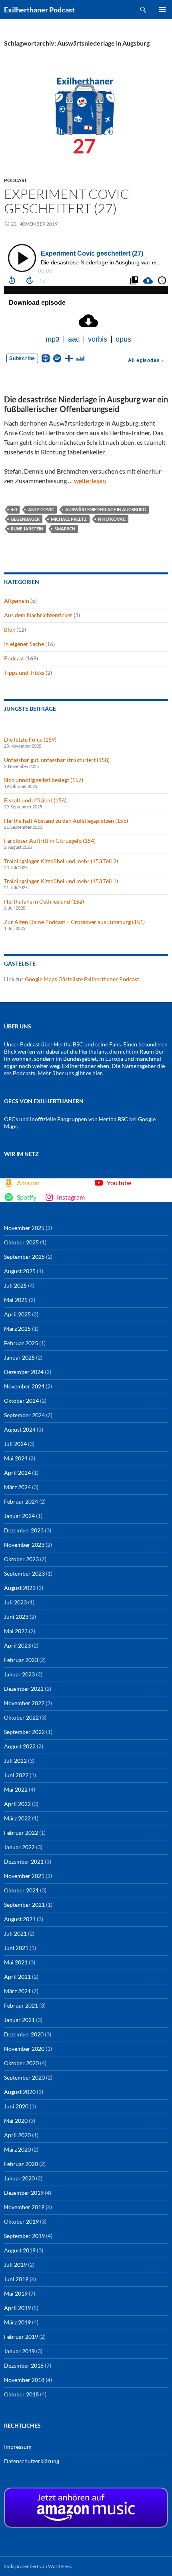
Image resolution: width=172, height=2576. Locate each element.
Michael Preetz (69, 519)
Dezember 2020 (24, 2034)
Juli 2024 (15, 1444)
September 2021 (24, 1905)
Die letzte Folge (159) (30, 739)
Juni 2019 (16, 2279)
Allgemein (17, 601)
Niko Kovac (112, 519)
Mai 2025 (16, 1300)
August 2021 (20, 1919)
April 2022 (17, 1804)
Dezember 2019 (24, 2193)
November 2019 (24, 2207)
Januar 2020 (19, 2178)
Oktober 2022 (21, 1717)
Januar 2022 (19, 1847)
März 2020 (17, 2149)
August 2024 (20, 1429)
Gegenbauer (25, 519)
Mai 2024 (16, 1458)
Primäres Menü (162, 10)
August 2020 (20, 2092)
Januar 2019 (19, 2351)
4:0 (14, 509)
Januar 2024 (19, 1516)
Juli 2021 (15, 1933)
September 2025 (24, 1257)
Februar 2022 (21, 1833)
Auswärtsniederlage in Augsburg (106, 509)
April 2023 (17, 1645)
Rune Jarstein (27, 529)
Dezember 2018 (24, 2365)
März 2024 (17, 1487)
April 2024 (17, 1473)
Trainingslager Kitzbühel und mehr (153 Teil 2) (61, 861)
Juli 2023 (15, 1602)
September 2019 (24, 2236)
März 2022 (17, 1818)
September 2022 (24, 1732)
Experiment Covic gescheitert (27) (67, 201)
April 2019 (17, 2308)
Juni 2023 (16, 1617)
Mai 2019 (16, 2293)
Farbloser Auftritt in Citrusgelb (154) (50, 841)
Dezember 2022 (24, 1689)
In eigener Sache (24, 644)
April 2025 (17, 1314)
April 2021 (17, 1977)
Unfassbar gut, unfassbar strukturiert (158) (57, 760)
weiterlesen (90, 481)
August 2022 (20, 1746)
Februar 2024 (21, 1501)
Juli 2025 (15, 1285)
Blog (10, 629)
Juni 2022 (16, 1775)
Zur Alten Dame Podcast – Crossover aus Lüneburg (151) (74, 922)
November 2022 (24, 1703)
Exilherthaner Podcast (39, 10)
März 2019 (17, 2322)
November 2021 (24, 1876)
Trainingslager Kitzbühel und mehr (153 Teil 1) (61, 881)
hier (97, 1073)
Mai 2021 (16, 1962)
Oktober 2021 (21, 1890)
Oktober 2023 (21, 1559)
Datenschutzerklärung (32, 2461)
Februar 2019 (21, 2337)
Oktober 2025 (21, 1242)
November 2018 (24, 2380)
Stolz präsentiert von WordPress (38, 2566)
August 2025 (20, 1271)
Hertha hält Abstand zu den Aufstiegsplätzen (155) (66, 821)
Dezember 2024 (24, 1372)
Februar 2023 (21, 1660)
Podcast (15, 180)
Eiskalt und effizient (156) (35, 800)
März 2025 (17, 1329)
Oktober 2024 (21, 1401)
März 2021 (17, 1991)
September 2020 (24, 2077)
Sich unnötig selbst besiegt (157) (44, 780)
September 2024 (24, 1415)
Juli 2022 (15, 1761)
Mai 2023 (16, 1631)
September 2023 (24, 1573)
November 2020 (24, 2049)
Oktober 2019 (21, 2221)
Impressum (18, 2447)
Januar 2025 (19, 1357)
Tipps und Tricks (24, 673)
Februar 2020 (21, 2164)
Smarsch (65, 529)
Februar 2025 (21, 1343)
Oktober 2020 (21, 2063)
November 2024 (24, 1386)
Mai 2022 (16, 1789)
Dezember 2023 (24, 1530)
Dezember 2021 (24, 1861)
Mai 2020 (16, 2121)
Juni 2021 (16, 1948)
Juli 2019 (15, 2265)
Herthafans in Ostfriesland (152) (44, 901)
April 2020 (17, 2135)
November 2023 (24, 1545)
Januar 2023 (19, 1674)
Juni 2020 (16, 2106)
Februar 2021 (21, 2005)
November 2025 (24, 1228)
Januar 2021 (19, 2020)
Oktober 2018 (21, 2394)
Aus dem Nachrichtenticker (38, 615)
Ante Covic (41, 509)
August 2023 (20, 1588)
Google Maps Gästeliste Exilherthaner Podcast (82, 979)
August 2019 (20, 2250)
